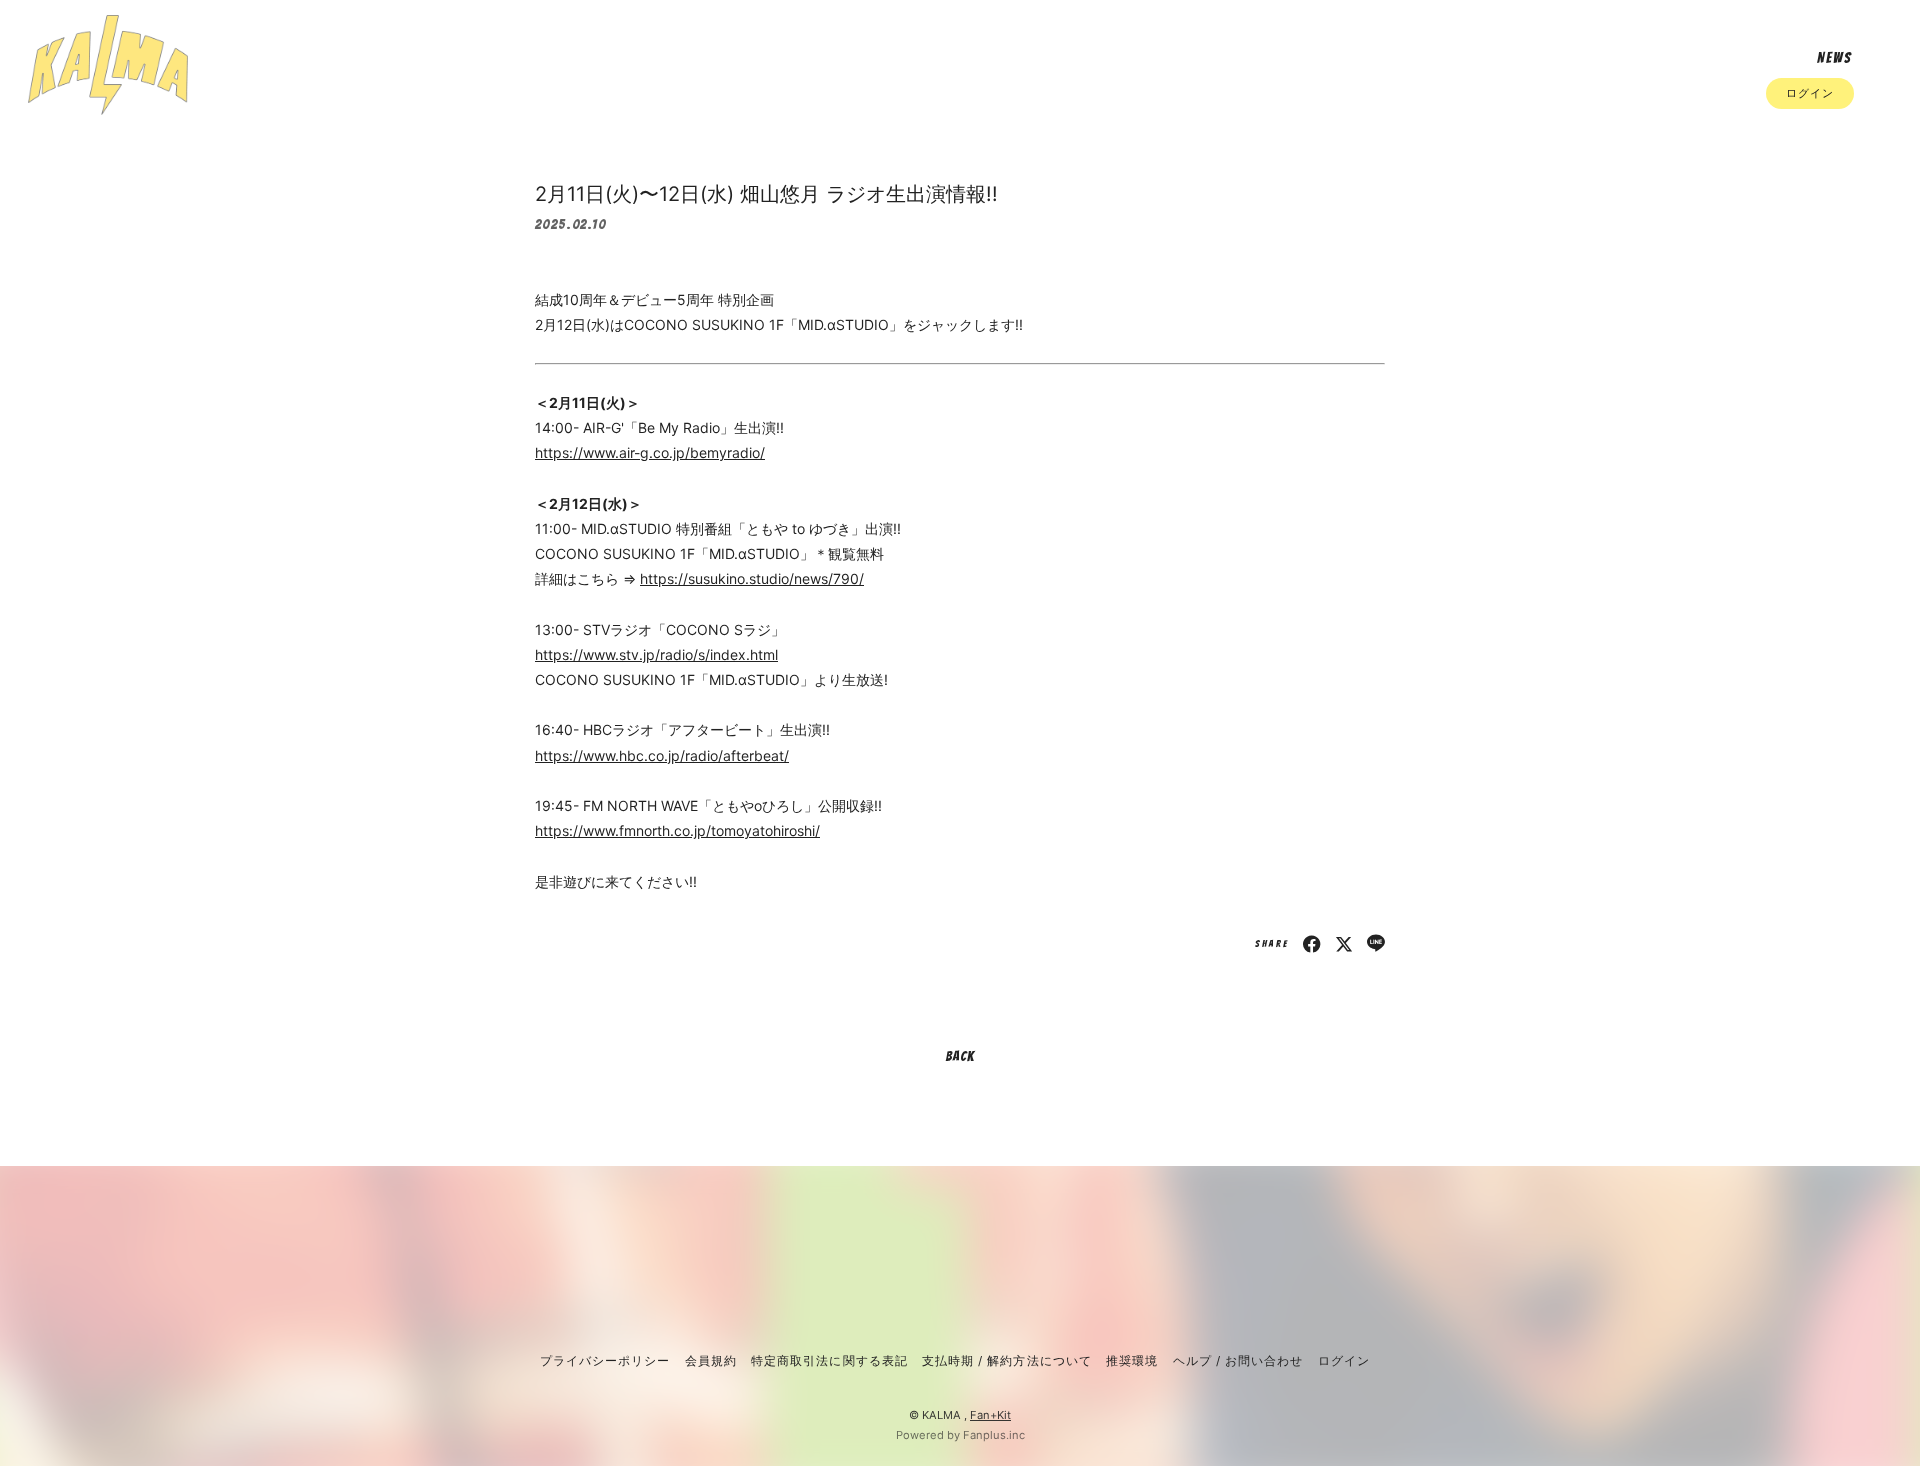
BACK (960, 1056)
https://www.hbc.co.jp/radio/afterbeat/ (662, 755)
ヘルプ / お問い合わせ (1238, 1360)
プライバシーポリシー (605, 1360)
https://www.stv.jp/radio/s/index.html (656, 654)
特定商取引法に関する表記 (829, 1360)
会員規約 (711, 1360)
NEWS (1834, 58)
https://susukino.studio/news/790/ (752, 578)
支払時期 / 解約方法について (1007, 1360)
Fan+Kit (990, 1415)
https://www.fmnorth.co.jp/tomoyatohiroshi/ (677, 830)
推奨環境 (1132, 1360)
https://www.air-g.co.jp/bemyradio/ (650, 452)
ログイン (1810, 93)
